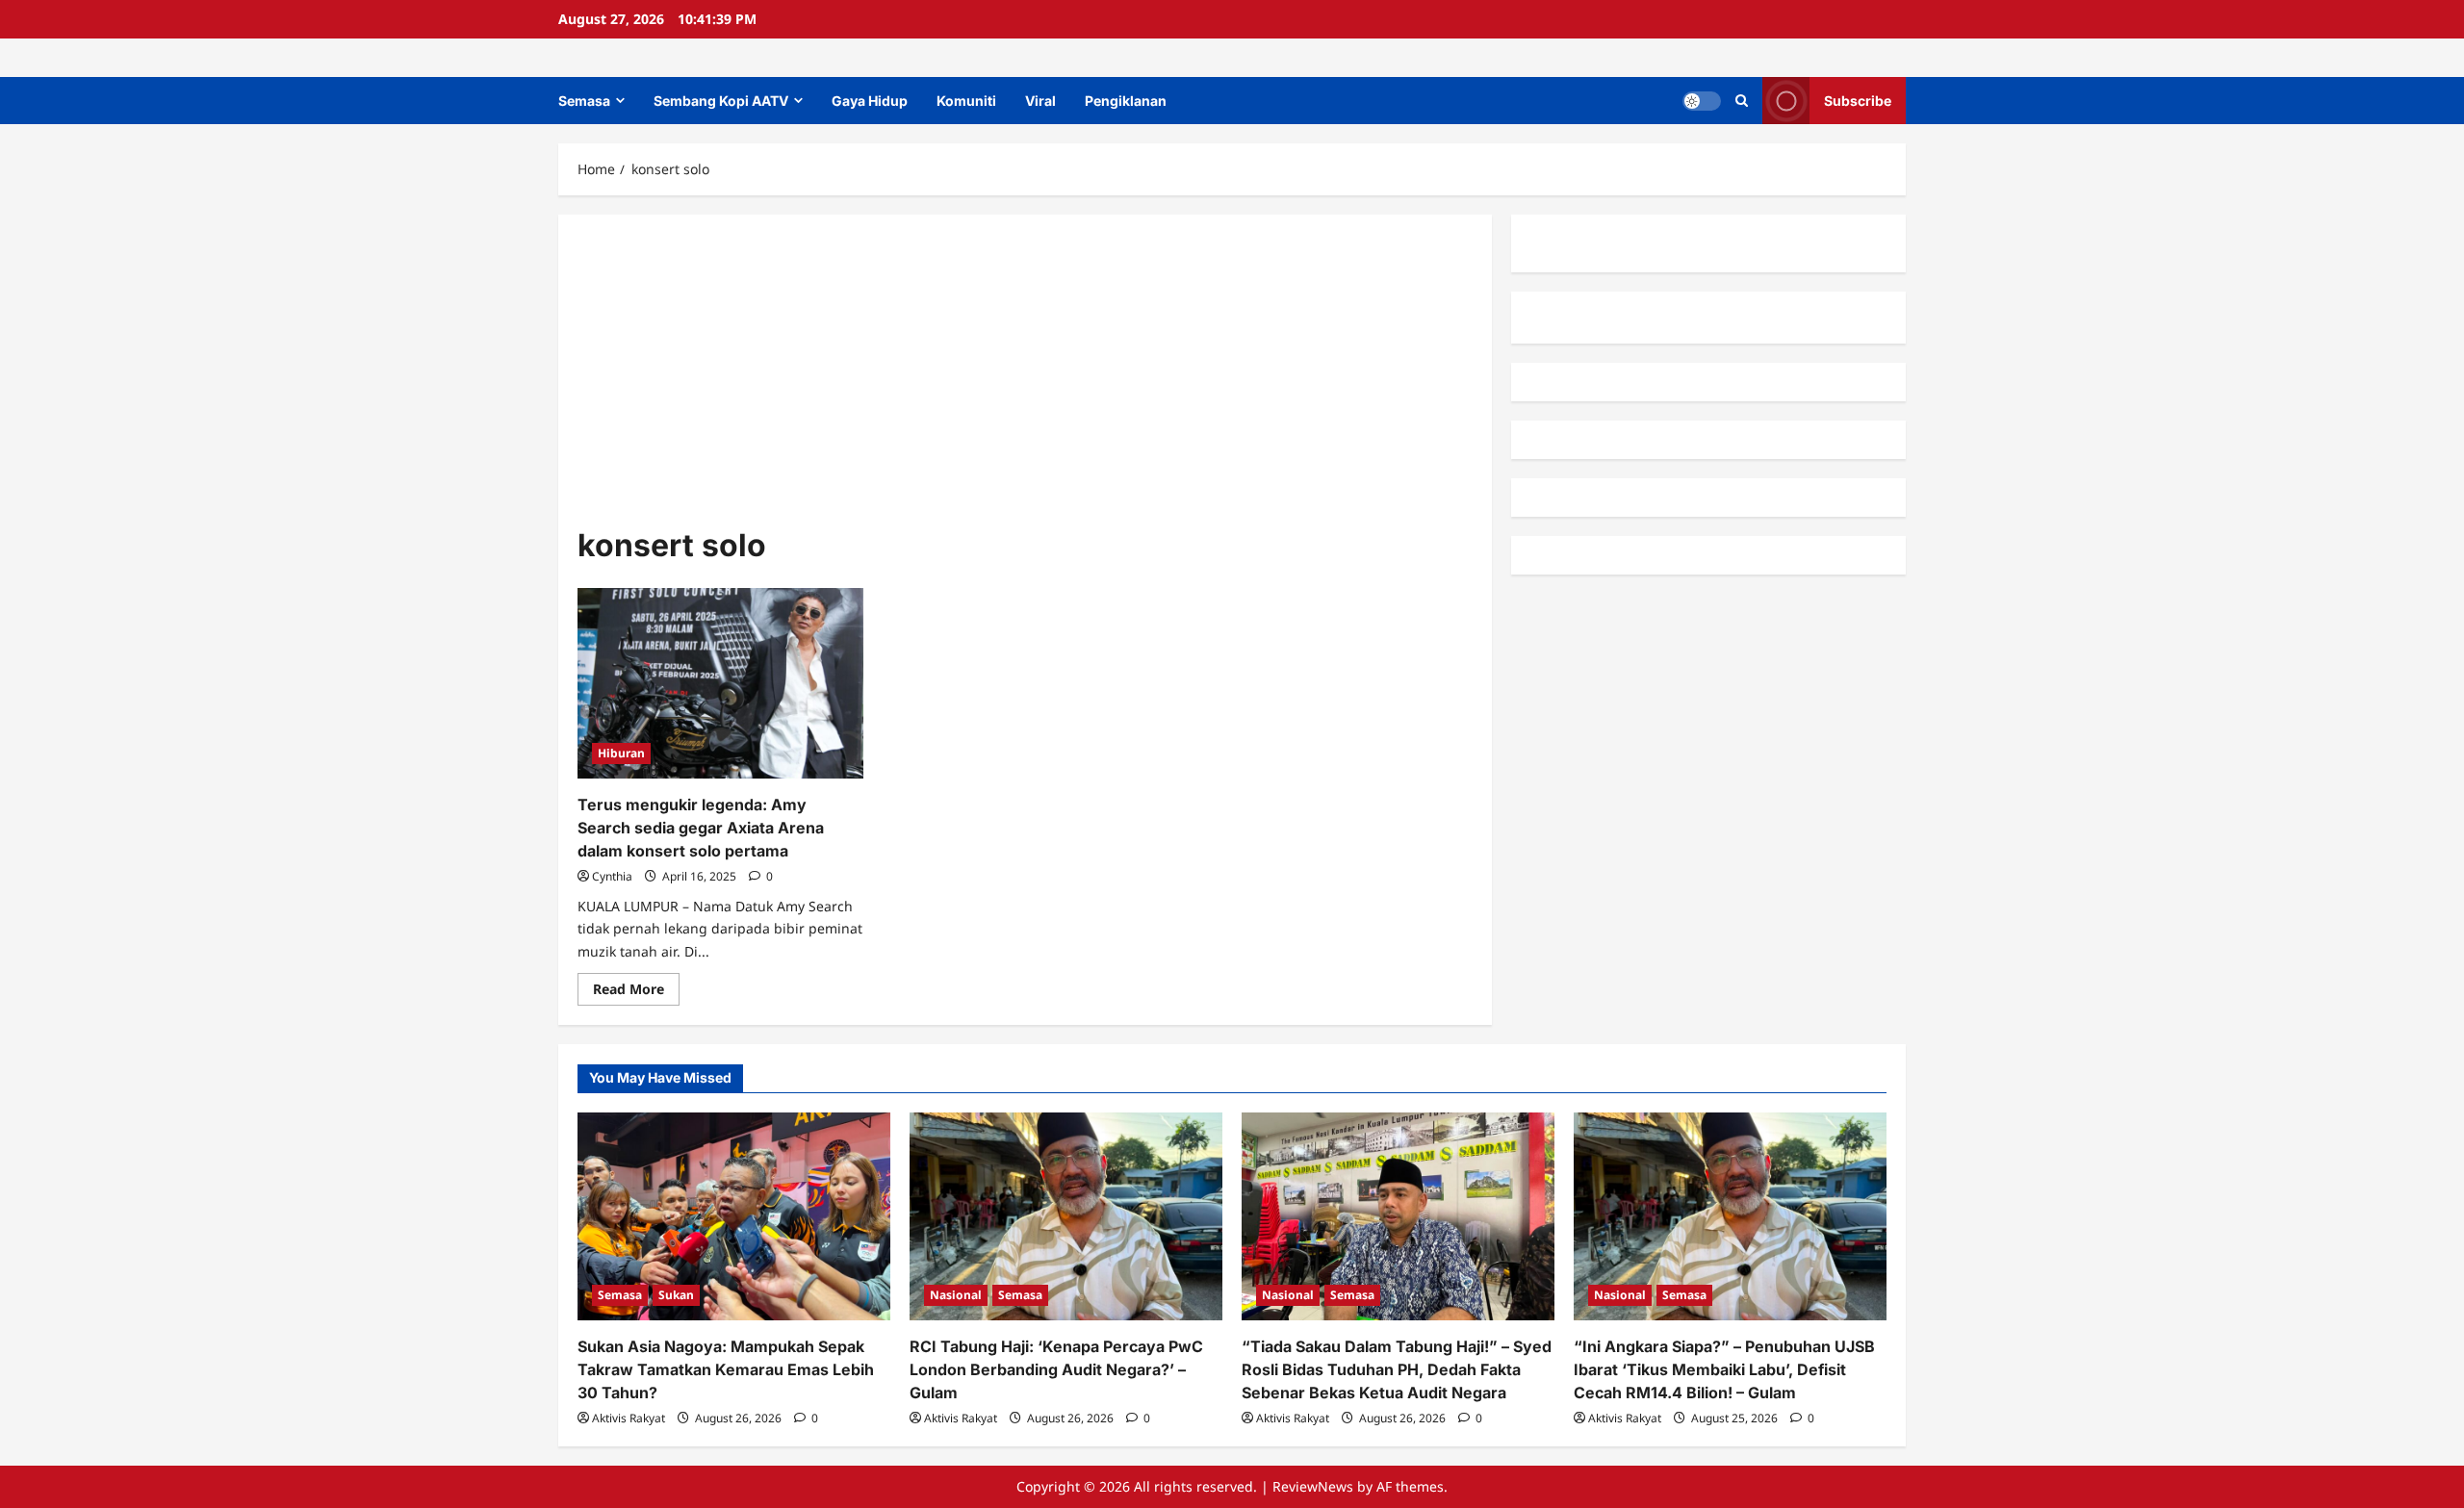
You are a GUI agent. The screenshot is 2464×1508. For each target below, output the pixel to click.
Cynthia (612, 876)
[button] (1742, 101)
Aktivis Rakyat (629, 1418)
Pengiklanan (1126, 101)
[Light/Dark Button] (1702, 101)
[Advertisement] (1025, 378)
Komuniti (966, 101)
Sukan (676, 1295)
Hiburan (621, 753)
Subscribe (1858, 101)
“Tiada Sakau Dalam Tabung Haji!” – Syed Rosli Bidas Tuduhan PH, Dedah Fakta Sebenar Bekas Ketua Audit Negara (1397, 1369)
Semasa (584, 101)
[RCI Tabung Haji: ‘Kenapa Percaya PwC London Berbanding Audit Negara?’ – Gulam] (1066, 1217)
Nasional (956, 1295)
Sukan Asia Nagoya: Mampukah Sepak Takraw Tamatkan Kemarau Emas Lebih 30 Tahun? (726, 1369)
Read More (636, 992)
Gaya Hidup (870, 101)
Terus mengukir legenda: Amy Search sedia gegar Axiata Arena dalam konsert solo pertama (701, 828)
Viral (1040, 101)
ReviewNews (1313, 1486)
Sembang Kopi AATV (721, 101)
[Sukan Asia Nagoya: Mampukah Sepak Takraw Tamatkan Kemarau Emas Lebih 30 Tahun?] (734, 1217)
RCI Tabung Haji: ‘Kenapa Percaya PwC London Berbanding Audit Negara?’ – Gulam (1056, 1369)
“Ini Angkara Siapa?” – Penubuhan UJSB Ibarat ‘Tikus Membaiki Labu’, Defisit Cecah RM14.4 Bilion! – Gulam (1724, 1369)
